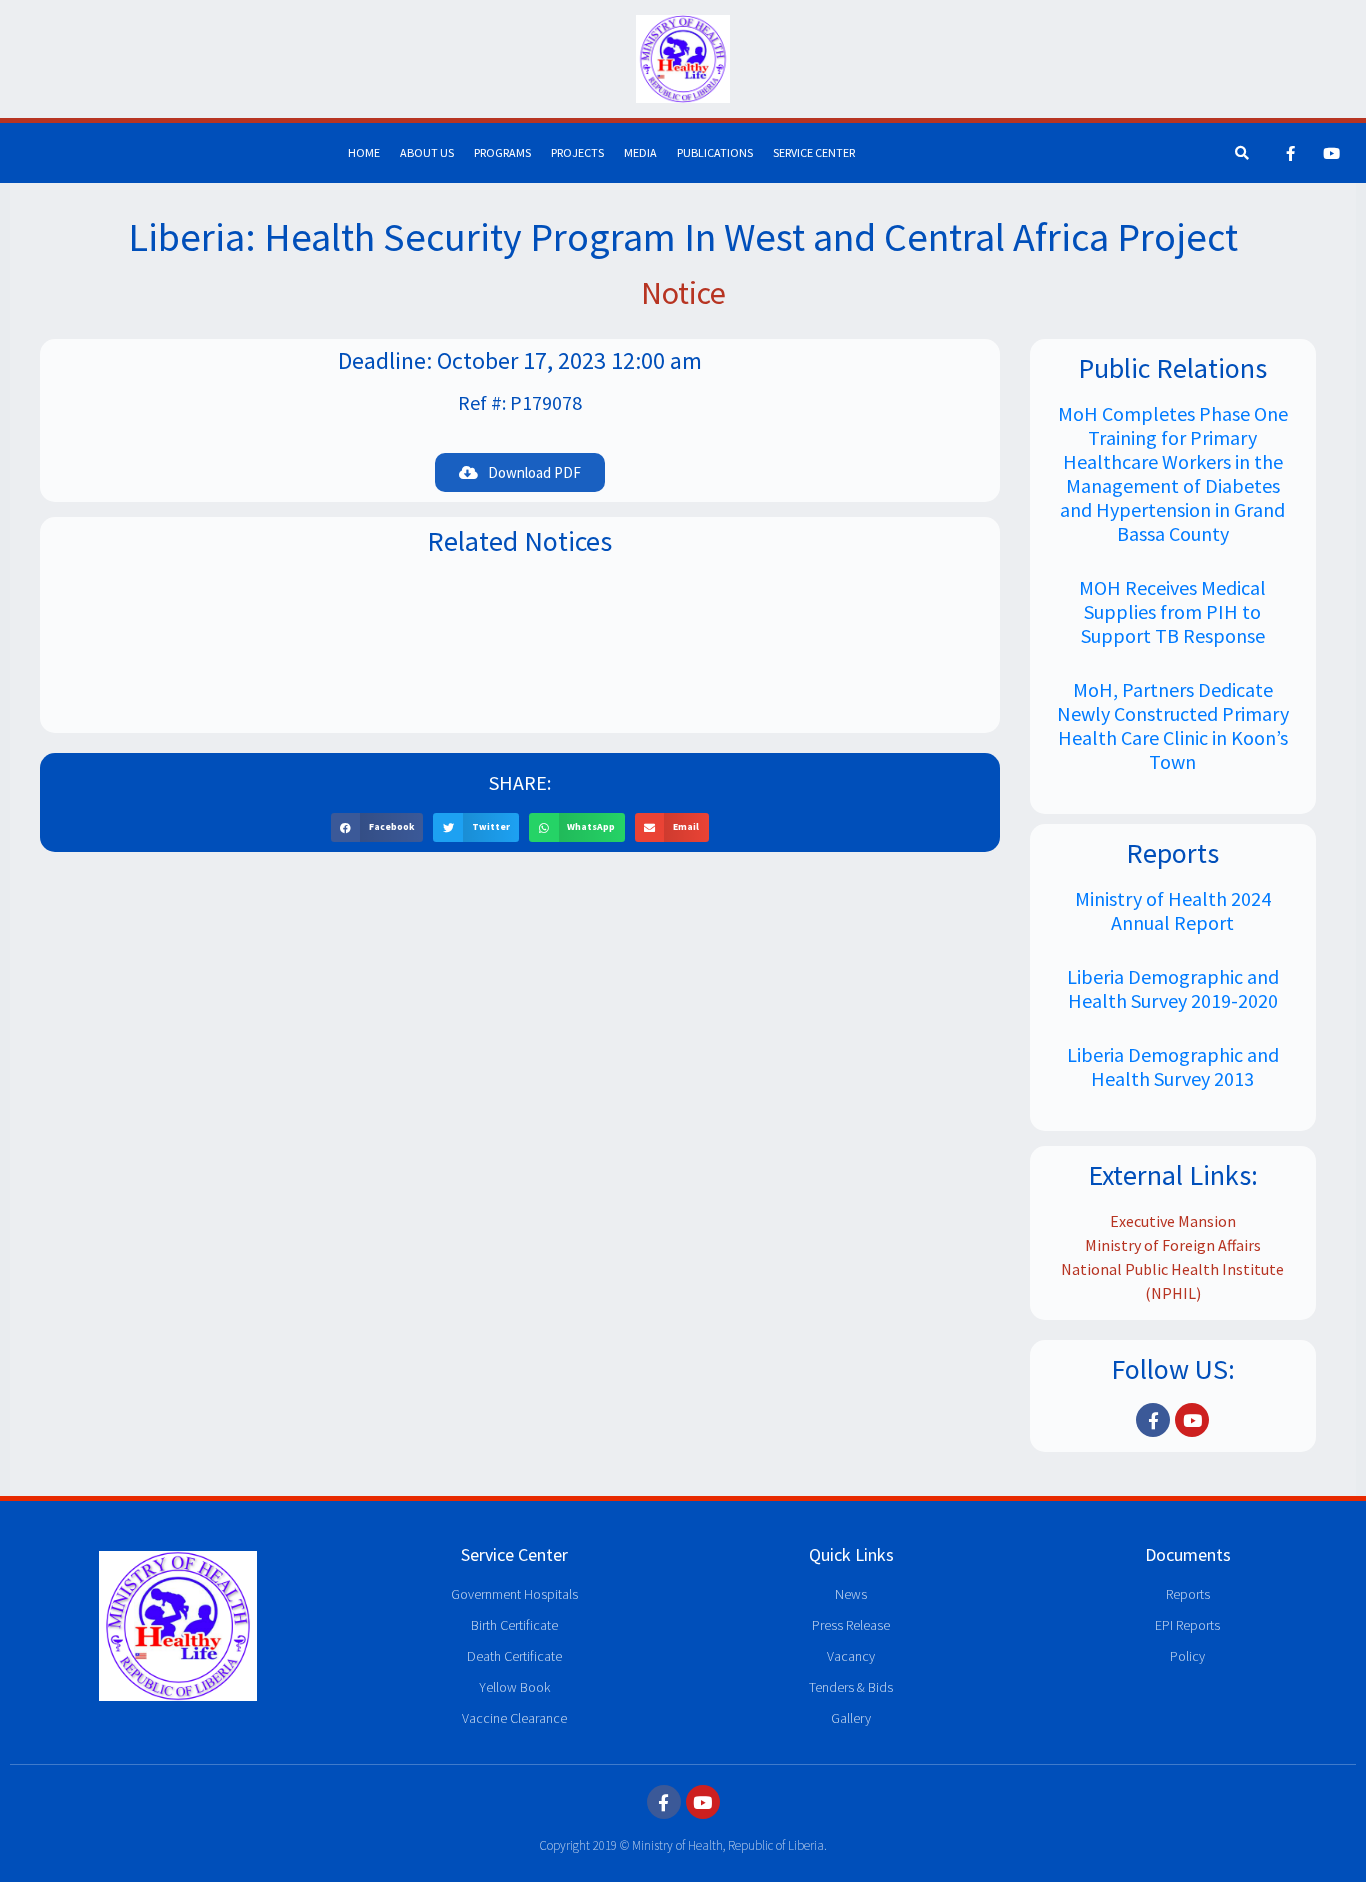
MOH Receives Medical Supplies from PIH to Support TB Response (1172, 611)
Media (640, 152)
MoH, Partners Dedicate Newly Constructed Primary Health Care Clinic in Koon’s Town (1173, 725)
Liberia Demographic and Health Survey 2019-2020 (1173, 988)
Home (364, 152)
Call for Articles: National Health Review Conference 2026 (520, 620)
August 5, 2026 (519, 651)
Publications (715, 152)
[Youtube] (1332, 153)
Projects (577, 152)
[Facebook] (1291, 153)
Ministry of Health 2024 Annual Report (1173, 910)
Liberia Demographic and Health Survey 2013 (1173, 1066)
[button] (377, 827)
